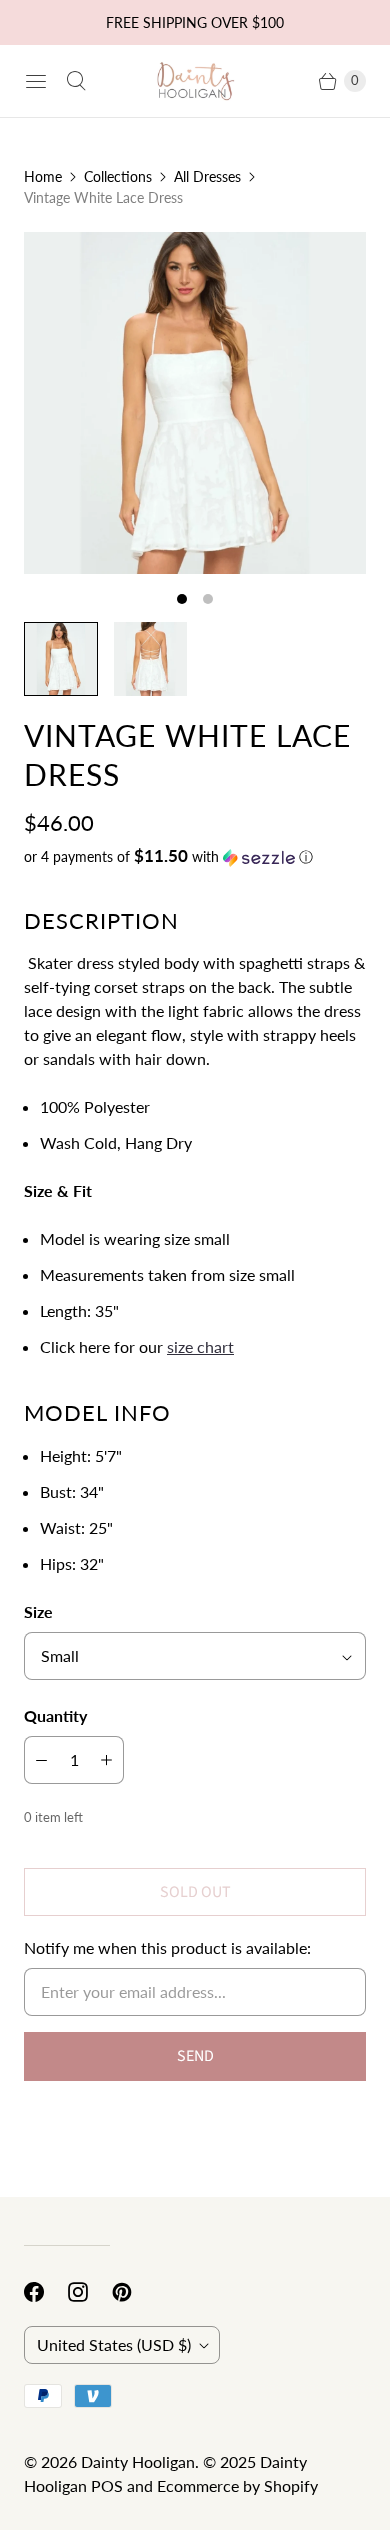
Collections (118, 176)
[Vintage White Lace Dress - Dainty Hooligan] (195, 403)
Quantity (55, 1715)
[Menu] (36, 81)
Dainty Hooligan (138, 2461)
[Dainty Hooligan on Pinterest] (134, 2292)
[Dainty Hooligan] (195, 81)
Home (43, 176)
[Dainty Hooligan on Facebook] (46, 2292)
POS (107, 2485)
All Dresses (207, 176)
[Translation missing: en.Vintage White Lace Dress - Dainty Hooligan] (61, 659)
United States (114, 2344)
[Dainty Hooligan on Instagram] (90, 2292)
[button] (195, 857)
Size (38, 1611)
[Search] (76, 81)
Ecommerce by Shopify (237, 2485)
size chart (200, 1346)
